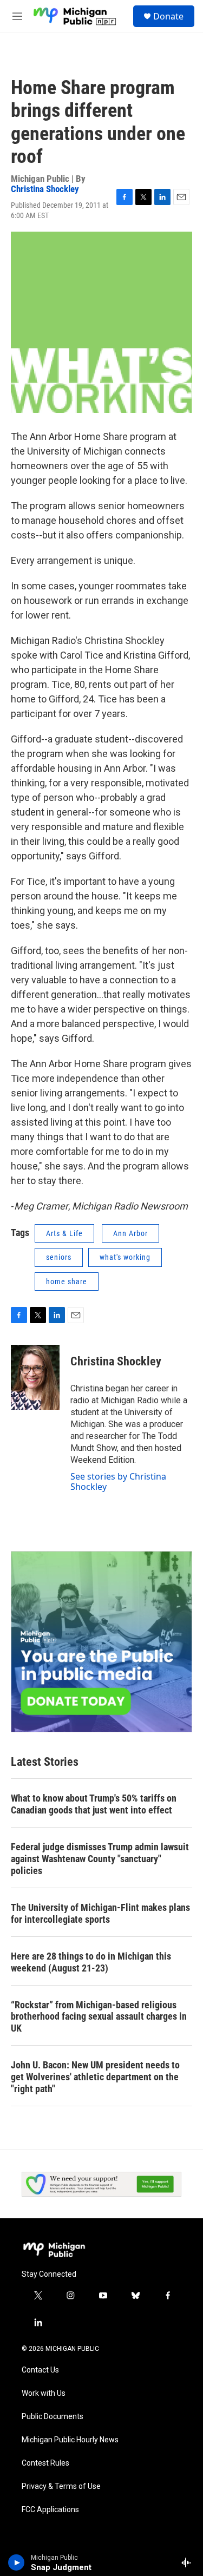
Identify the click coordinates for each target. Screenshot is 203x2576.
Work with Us (44, 2393)
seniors (59, 1257)
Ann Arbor (130, 1233)
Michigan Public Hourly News (70, 2440)
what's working (125, 1257)
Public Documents (53, 2417)
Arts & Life (64, 1233)
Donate (168, 16)
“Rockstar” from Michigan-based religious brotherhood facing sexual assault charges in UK (99, 2017)
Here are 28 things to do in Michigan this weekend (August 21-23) (91, 1962)
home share (67, 1282)
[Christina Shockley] (35, 1377)
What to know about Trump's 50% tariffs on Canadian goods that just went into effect (94, 1804)
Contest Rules (45, 2463)
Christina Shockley (45, 189)
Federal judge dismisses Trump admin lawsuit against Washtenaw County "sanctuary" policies (100, 1859)
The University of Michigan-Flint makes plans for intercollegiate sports (100, 1913)
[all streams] (189, 2562)
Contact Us (40, 2370)
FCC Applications (50, 2510)
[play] (17, 2562)
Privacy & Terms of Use (61, 2486)
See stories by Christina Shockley (118, 1481)
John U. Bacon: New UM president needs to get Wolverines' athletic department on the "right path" (95, 2077)
